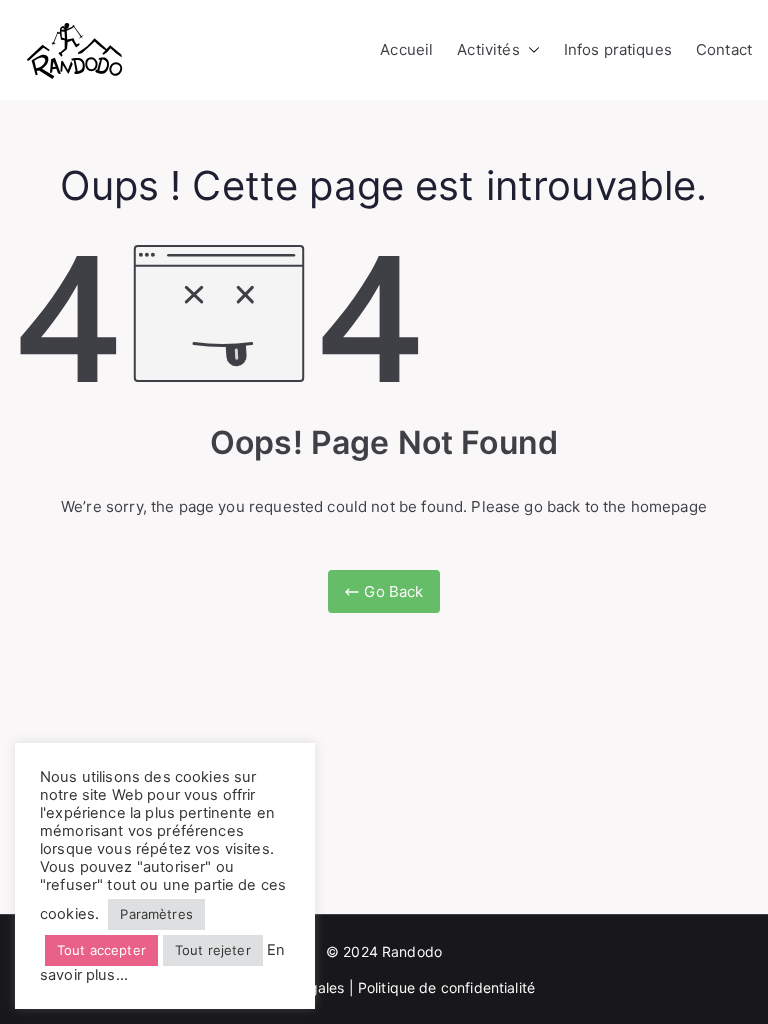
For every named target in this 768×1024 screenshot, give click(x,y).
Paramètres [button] (156, 914)
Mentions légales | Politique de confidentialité (384, 987)
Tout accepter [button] (101, 950)
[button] (530, 49)
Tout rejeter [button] (213, 950)
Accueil (406, 49)
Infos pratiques (618, 49)
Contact (724, 49)
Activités (488, 49)
